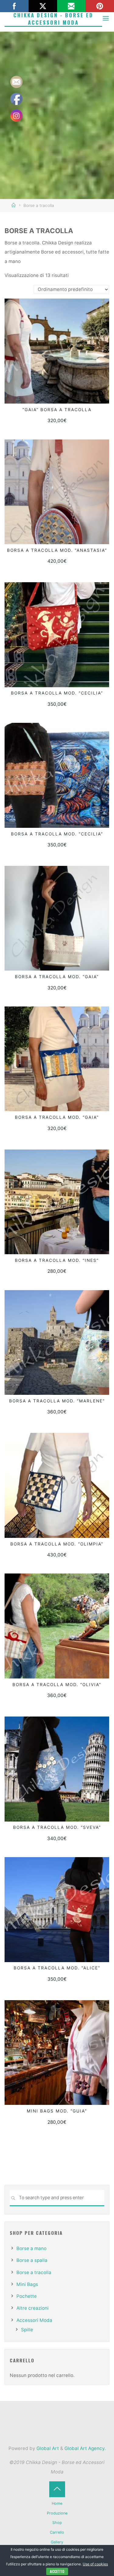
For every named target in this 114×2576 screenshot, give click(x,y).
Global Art (47, 2448)
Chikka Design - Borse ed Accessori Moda (53, 19)
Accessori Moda (34, 2320)
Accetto (57, 2571)
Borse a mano (31, 2248)
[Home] (14, 205)
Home (57, 2503)
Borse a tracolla (34, 2272)
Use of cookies (95, 2564)
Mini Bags (27, 2284)
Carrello (57, 2532)
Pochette (27, 2296)
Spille (27, 2330)
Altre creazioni (33, 2308)
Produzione (57, 2513)
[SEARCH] (13, 2198)
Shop (57, 2523)
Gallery (57, 2542)
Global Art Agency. (85, 2448)
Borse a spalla (32, 2260)
